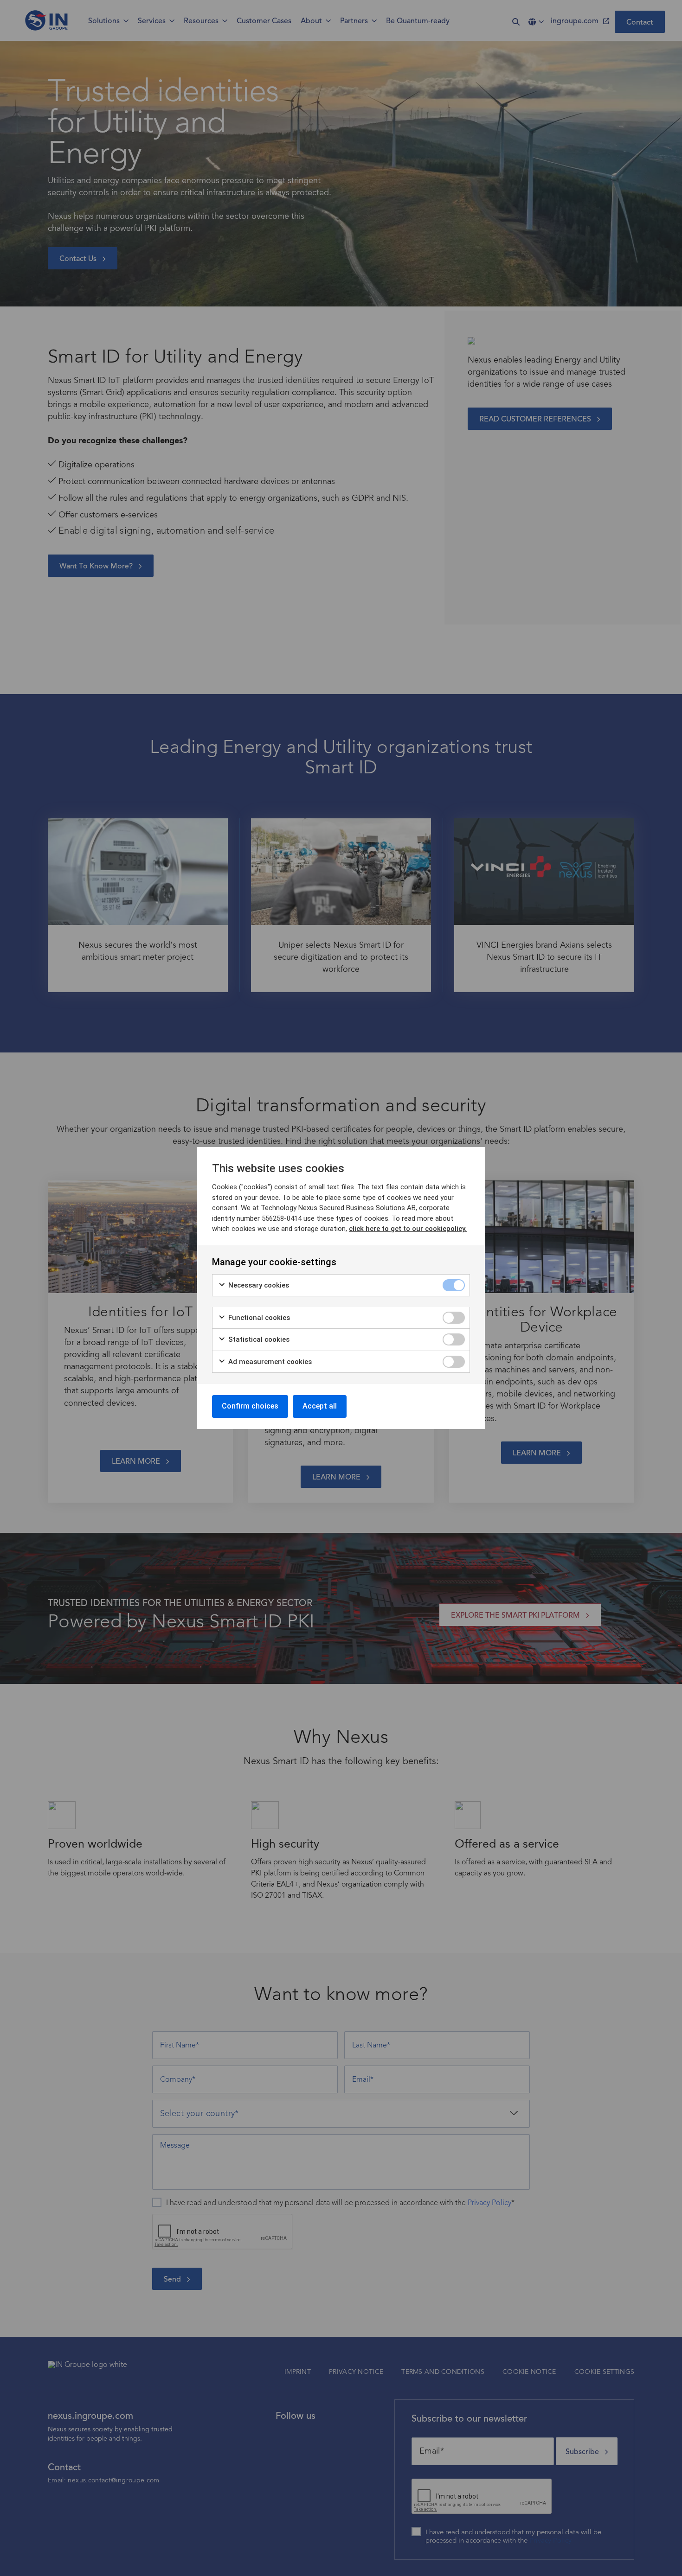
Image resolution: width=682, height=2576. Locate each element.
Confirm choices (250, 1406)
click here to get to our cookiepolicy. (408, 1229)
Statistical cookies (258, 1339)
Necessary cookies (258, 1285)
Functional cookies (258, 1318)
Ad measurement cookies (269, 1362)
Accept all (320, 1406)
